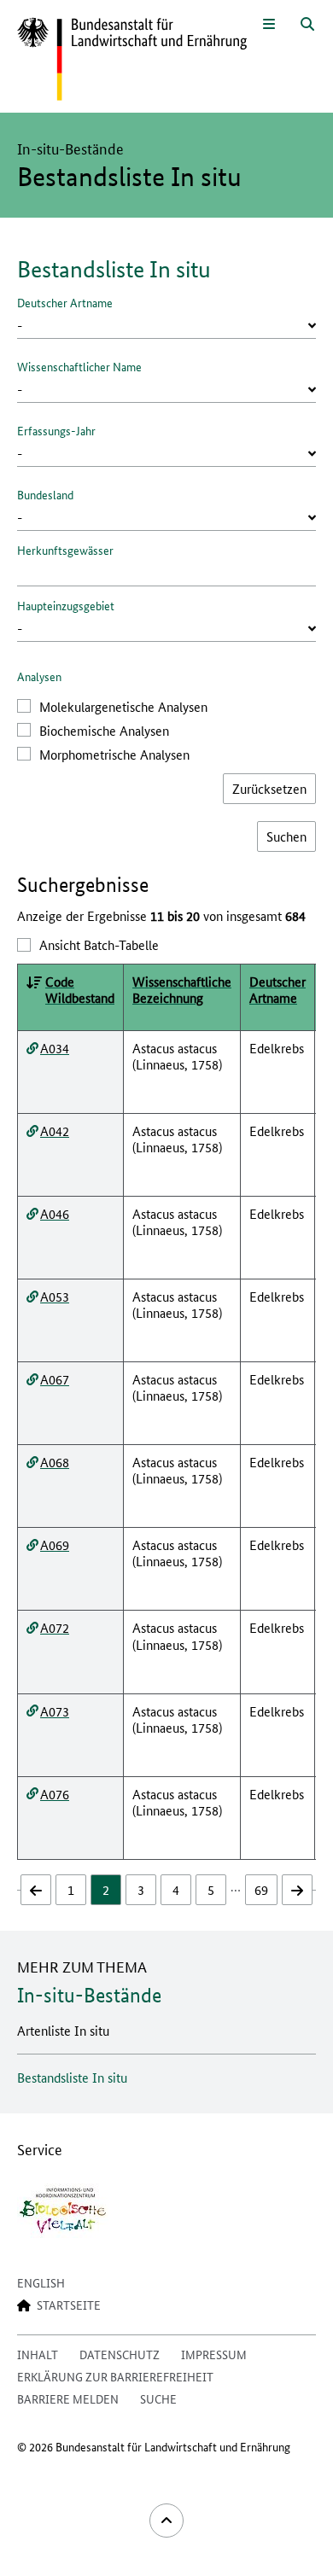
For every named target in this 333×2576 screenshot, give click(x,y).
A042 (55, 1131)
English (41, 2282)
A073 (55, 1711)
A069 (55, 1544)
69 (261, 1889)
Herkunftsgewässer (65, 550)
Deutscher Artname (65, 302)
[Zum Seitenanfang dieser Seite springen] (166, 2521)
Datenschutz (120, 2354)
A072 (55, 1627)
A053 (55, 1296)
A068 (55, 1462)
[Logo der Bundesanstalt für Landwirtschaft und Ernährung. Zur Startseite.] (132, 60)
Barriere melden (68, 2398)
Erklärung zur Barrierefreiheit (115, 2376)
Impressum (214, 2354)
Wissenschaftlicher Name (79, 366)
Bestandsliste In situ (72, 2077)
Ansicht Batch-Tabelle (99, 944)
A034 (55, 1048)
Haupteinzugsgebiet (66, 605)
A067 (55, 1379)
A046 (55, 1213)
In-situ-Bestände (89, 1995)
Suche (158, 2398)
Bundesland (45, 494)
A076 (55, 1794)
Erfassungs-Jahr (56, 430)
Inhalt (38, 2354)
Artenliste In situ (63, 2030)
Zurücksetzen (269, 788)
